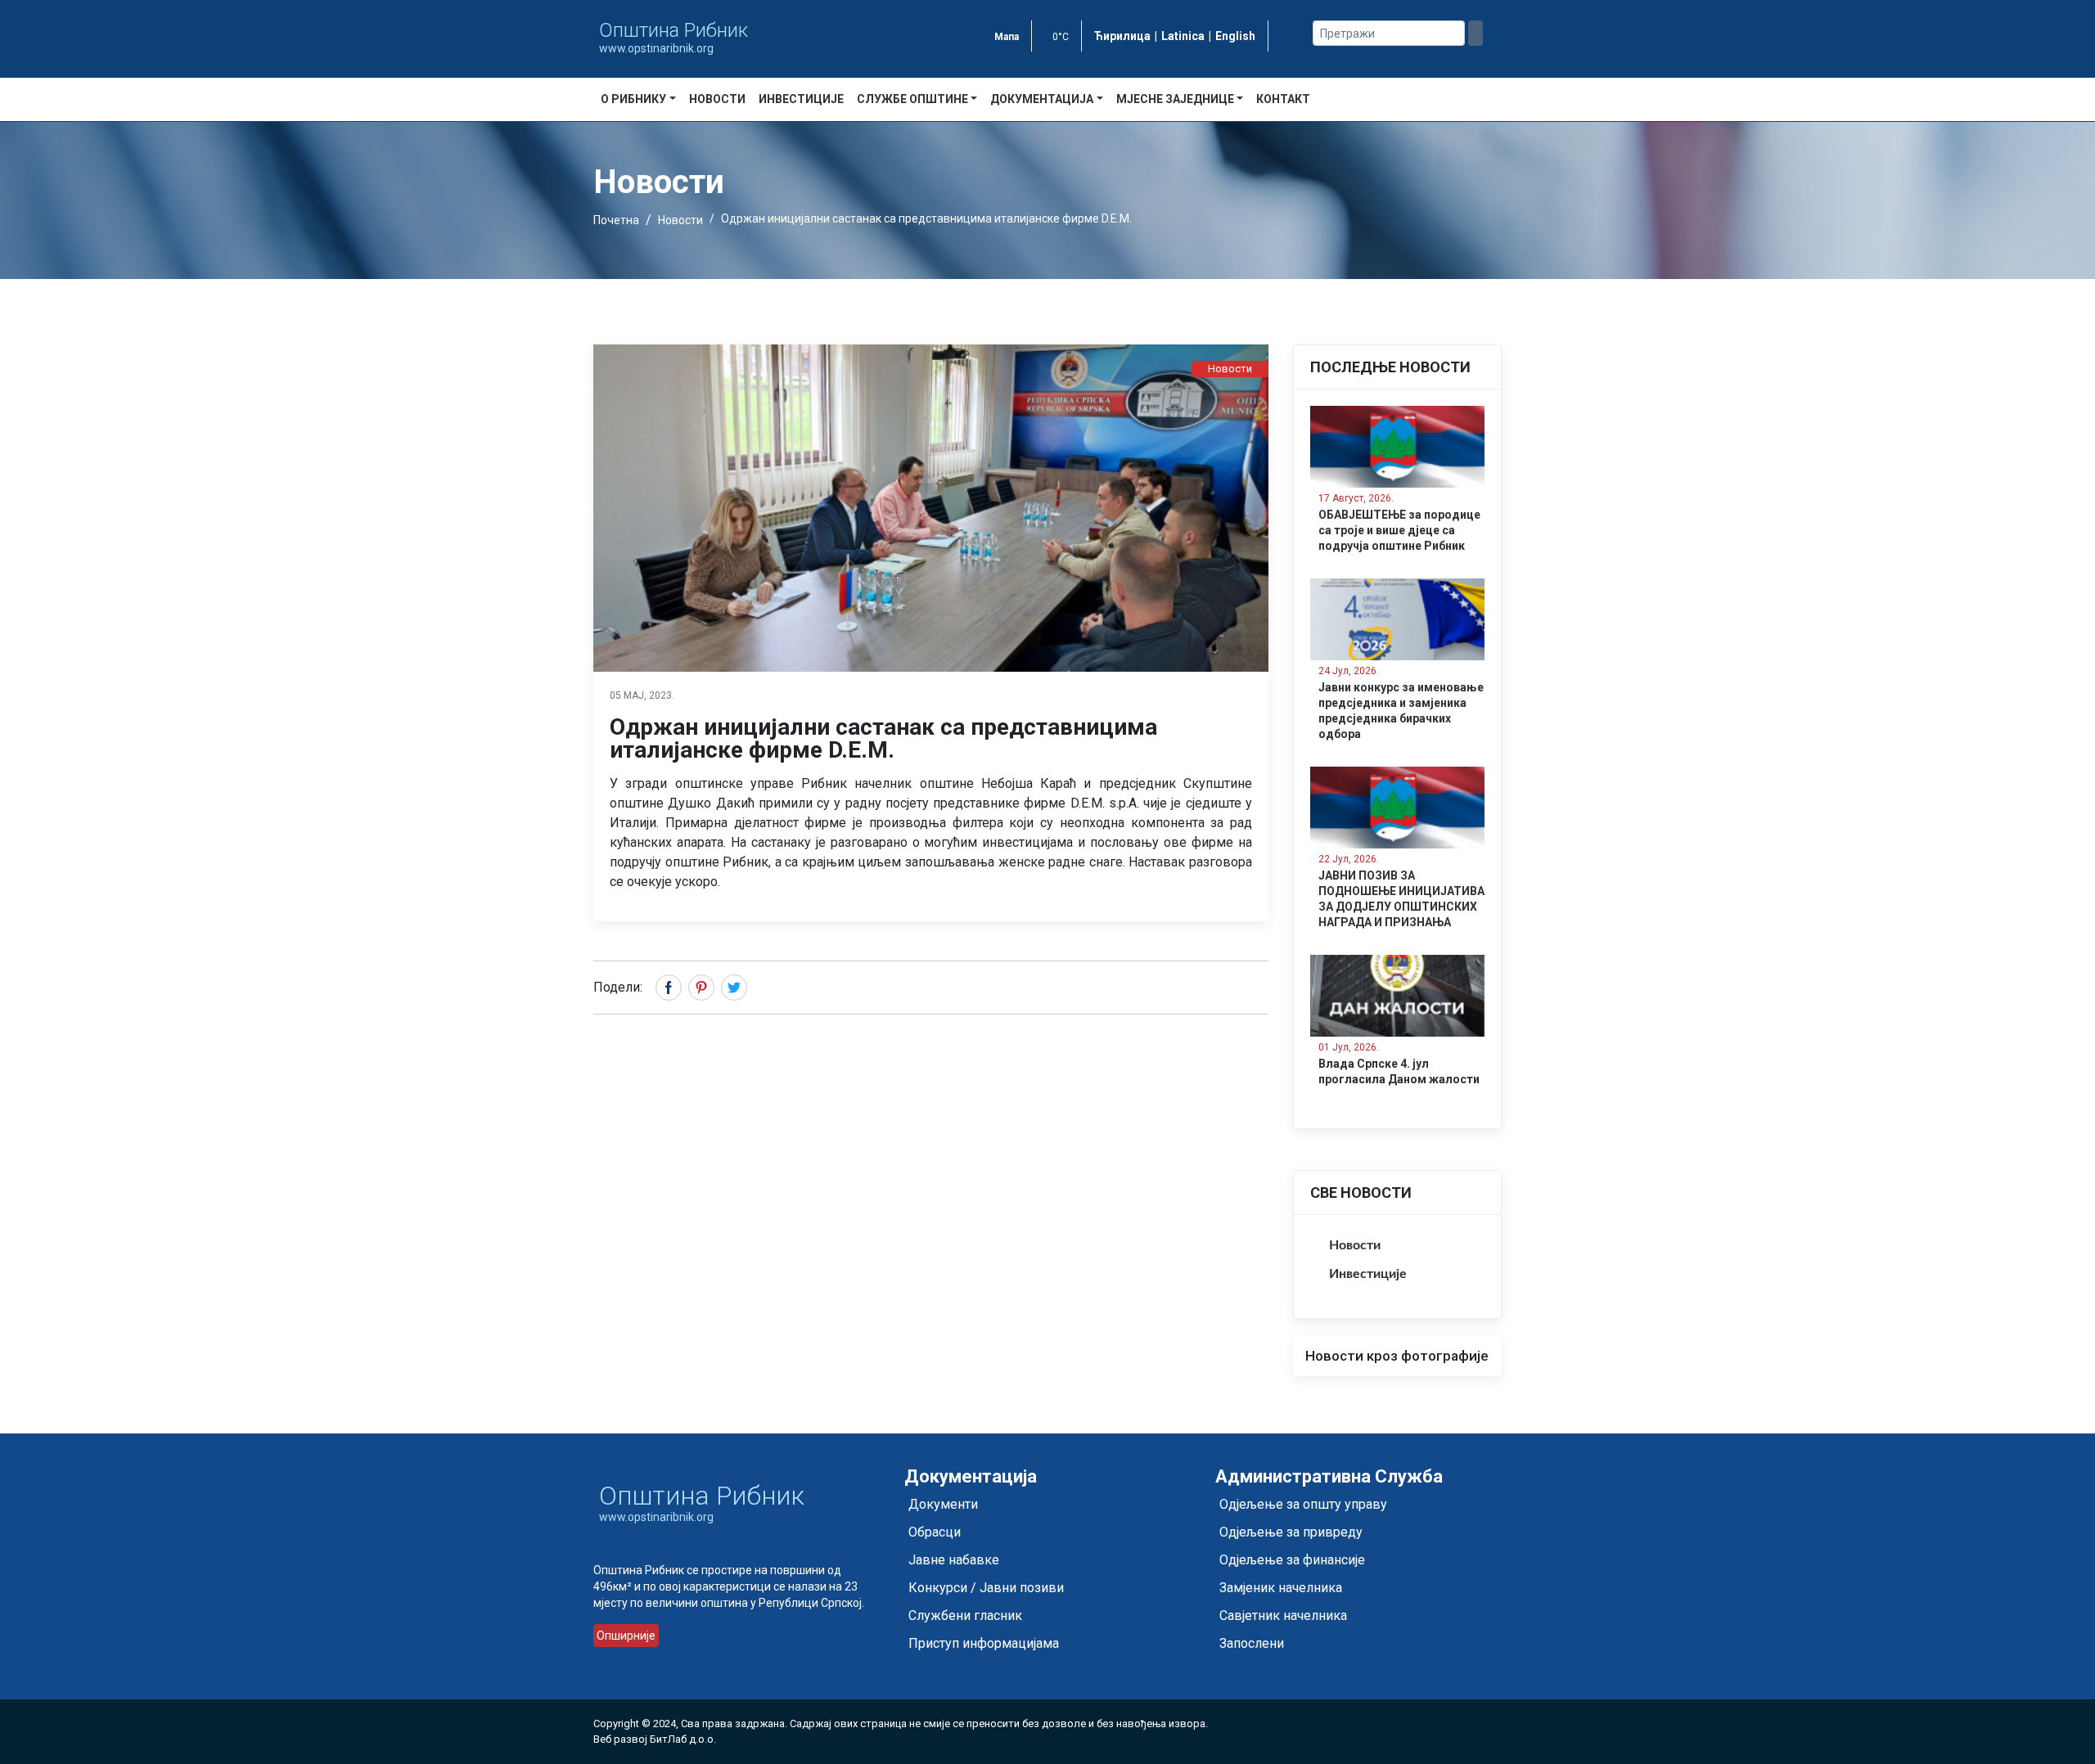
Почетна (616, 220)
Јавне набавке (954, 1560)
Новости (717, 99)
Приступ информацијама (984, 1643)
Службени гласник (965, 1615)
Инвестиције (801, 99)
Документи (943, 1504)
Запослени (1252, 1643)
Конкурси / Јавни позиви (986, 1588)
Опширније (626, 1636)
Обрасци (935, 1532)
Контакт (1283, 99)
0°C (1061, 37)
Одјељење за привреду (1291, 1532)
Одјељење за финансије (1292, 1560)
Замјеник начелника (1281, 1588)
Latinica (1183, 36)
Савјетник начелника (1283, 1615)
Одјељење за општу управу (1303, 1504)
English (1235, 36)
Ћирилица (1122, 36)
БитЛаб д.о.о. (683, 1739)
